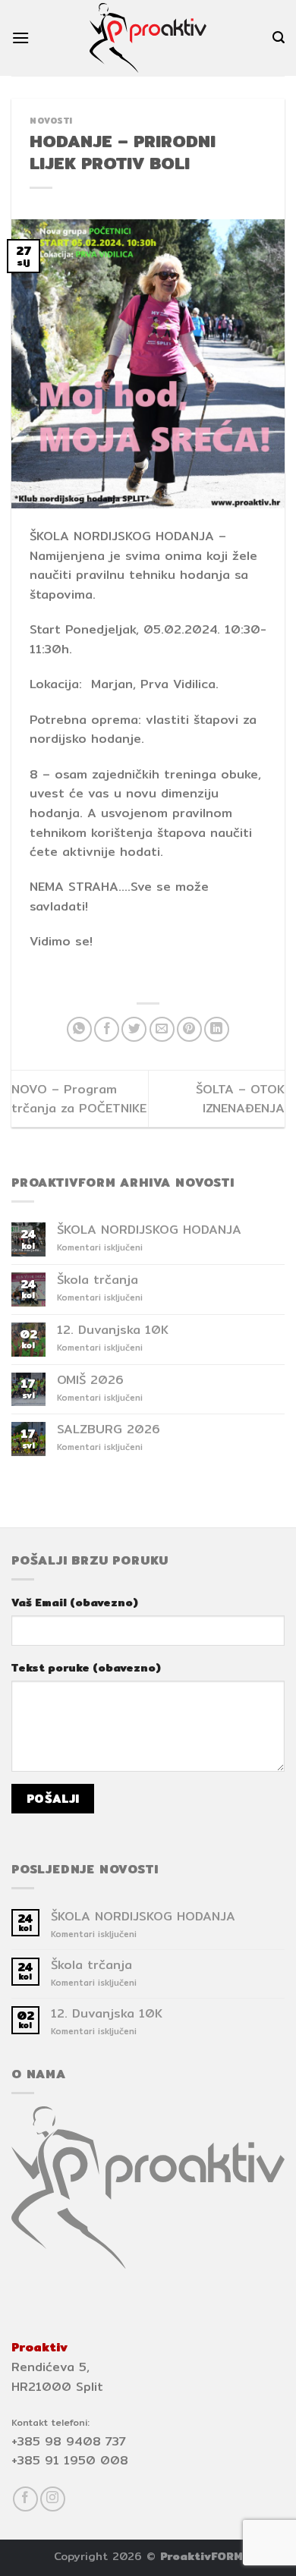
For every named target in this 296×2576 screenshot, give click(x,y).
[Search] (279, 38)
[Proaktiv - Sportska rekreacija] (148, 38)
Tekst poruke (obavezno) (86, 1667)
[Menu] (20, 38)
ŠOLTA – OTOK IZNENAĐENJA (240, 1099)
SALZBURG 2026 (109, 1429)
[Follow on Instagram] (53, 2499)
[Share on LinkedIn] (217, 1029)
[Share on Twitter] (134, 1029)
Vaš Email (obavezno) (75, 1602)
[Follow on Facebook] (25, 2499)
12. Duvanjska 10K (113, 1330)
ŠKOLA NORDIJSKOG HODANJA (149, 1230)
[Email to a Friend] (162, 1029)
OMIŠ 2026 (90, 1380)
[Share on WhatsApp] (79, 1029)
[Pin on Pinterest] (189, 1029)
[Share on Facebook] (107, 1029)
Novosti (51, 121)
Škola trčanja (98, 1280)
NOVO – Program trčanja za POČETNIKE (79, 1099)
